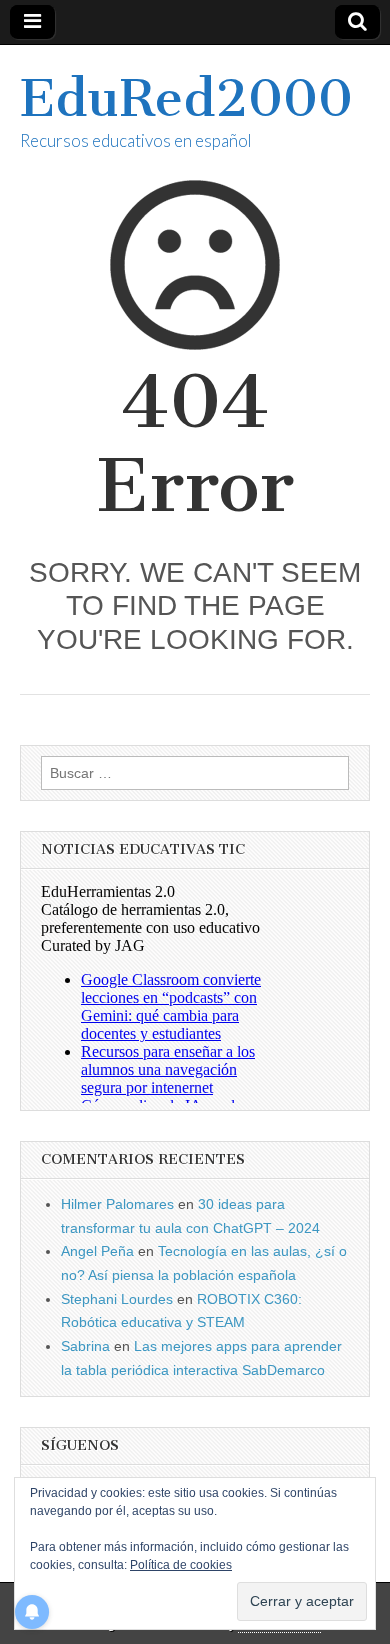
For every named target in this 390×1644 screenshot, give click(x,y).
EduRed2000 (186, 98)
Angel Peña (97, 1251)
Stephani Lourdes (117, 1299)
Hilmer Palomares (117, 1204)
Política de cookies (181, 1565)
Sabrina (85, 1346)
